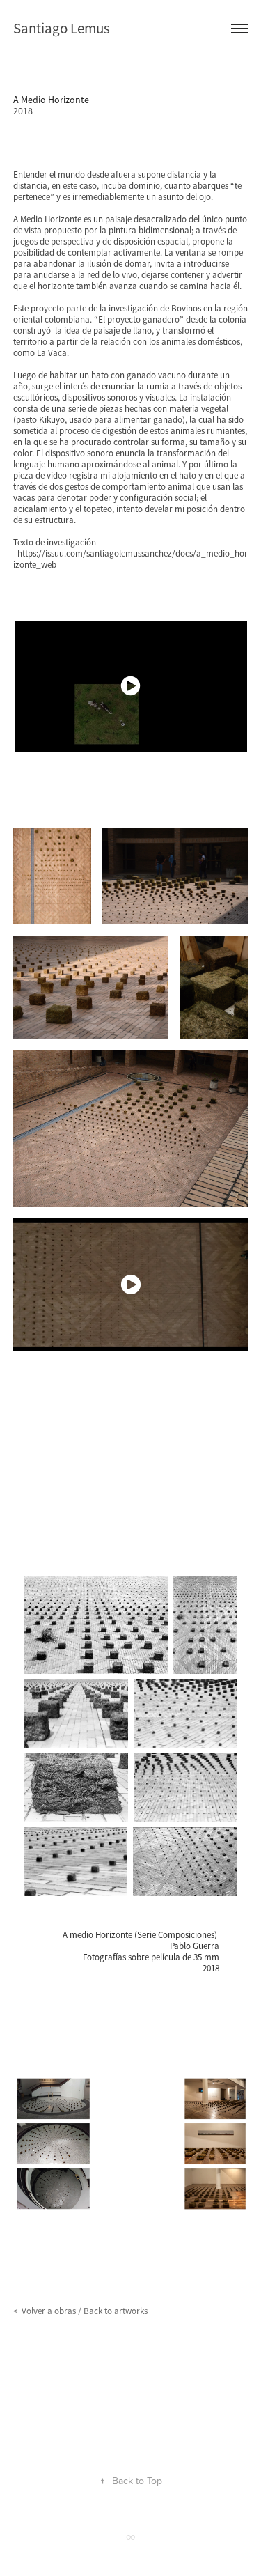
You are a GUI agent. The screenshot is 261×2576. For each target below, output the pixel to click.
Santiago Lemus (62, 29)
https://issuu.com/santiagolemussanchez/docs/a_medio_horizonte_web (130, 559)
